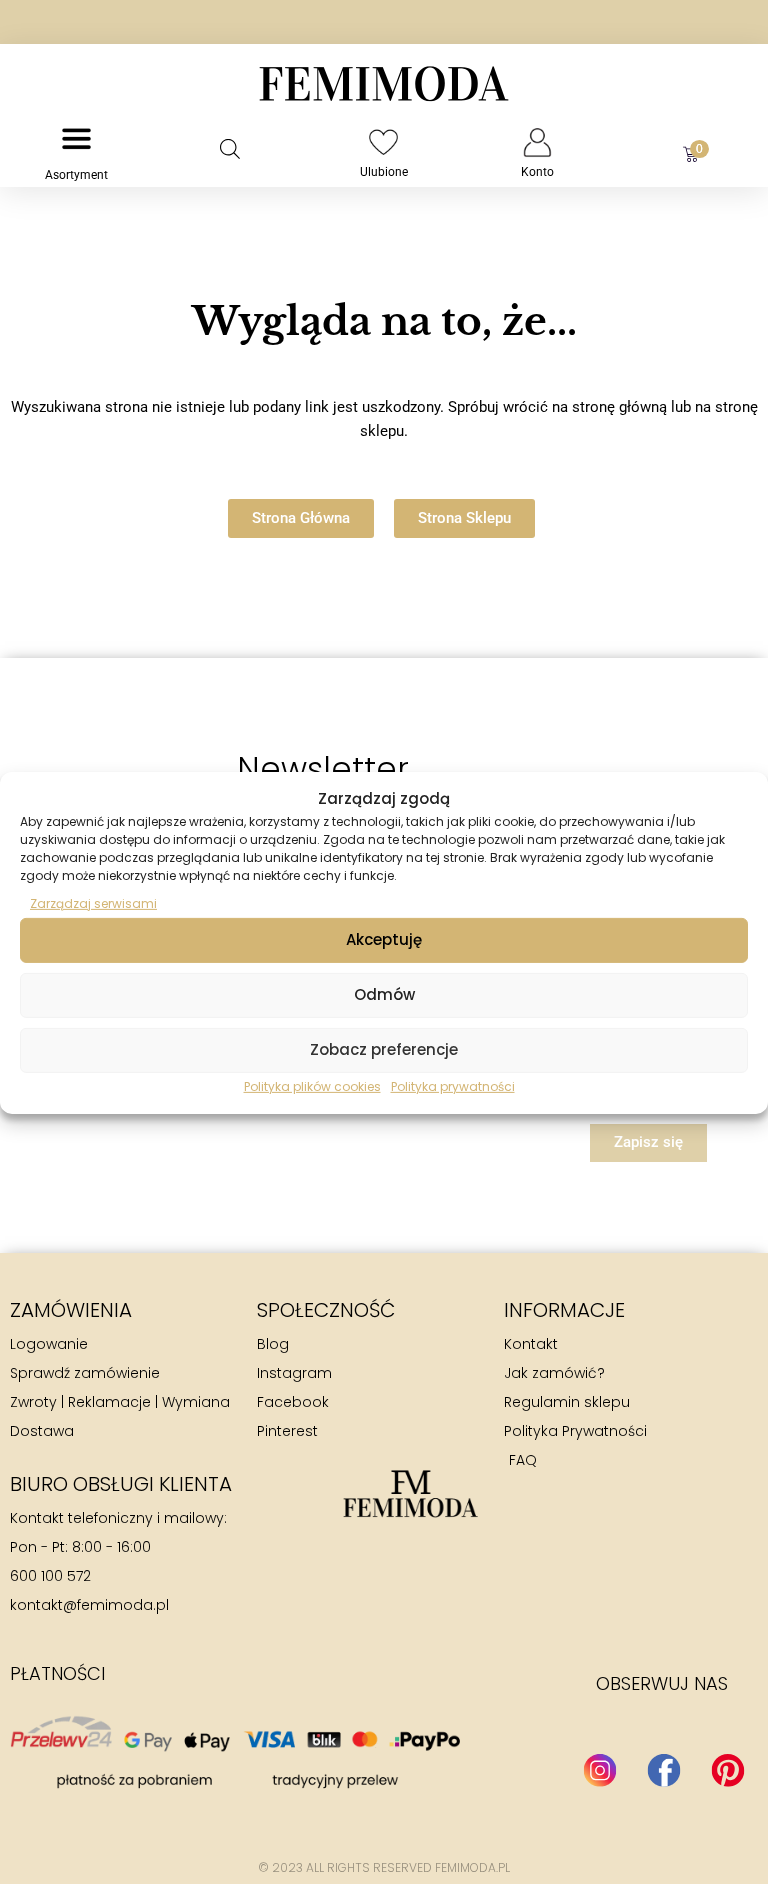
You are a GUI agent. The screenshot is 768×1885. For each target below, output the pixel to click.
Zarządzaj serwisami (93, 902)
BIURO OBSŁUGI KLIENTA (121, 1484)
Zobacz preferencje (384, 1049)
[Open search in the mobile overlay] (230, 149)
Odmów (384, 994)
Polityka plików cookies (312, 1086)
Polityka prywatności (453, 1086)
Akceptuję (384, 939)
